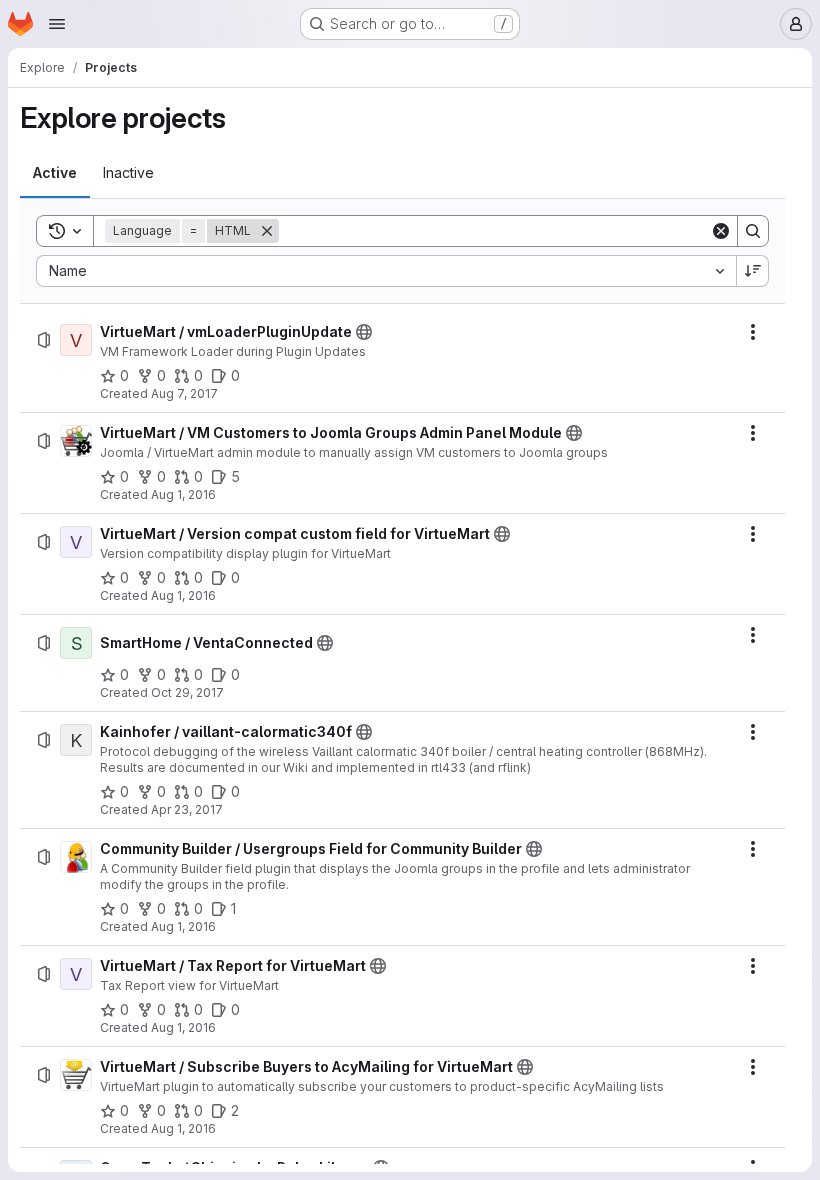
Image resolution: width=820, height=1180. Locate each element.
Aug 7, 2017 (184, 393)
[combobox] (386, 271)
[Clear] (721, 231)
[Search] (753, 231)
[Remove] (267, 231)
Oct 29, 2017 (187, 692)
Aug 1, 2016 (183, 494)
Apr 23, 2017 (187, 809)
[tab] (55, 173)
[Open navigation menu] (57, 24)
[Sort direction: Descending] (753, 271)
